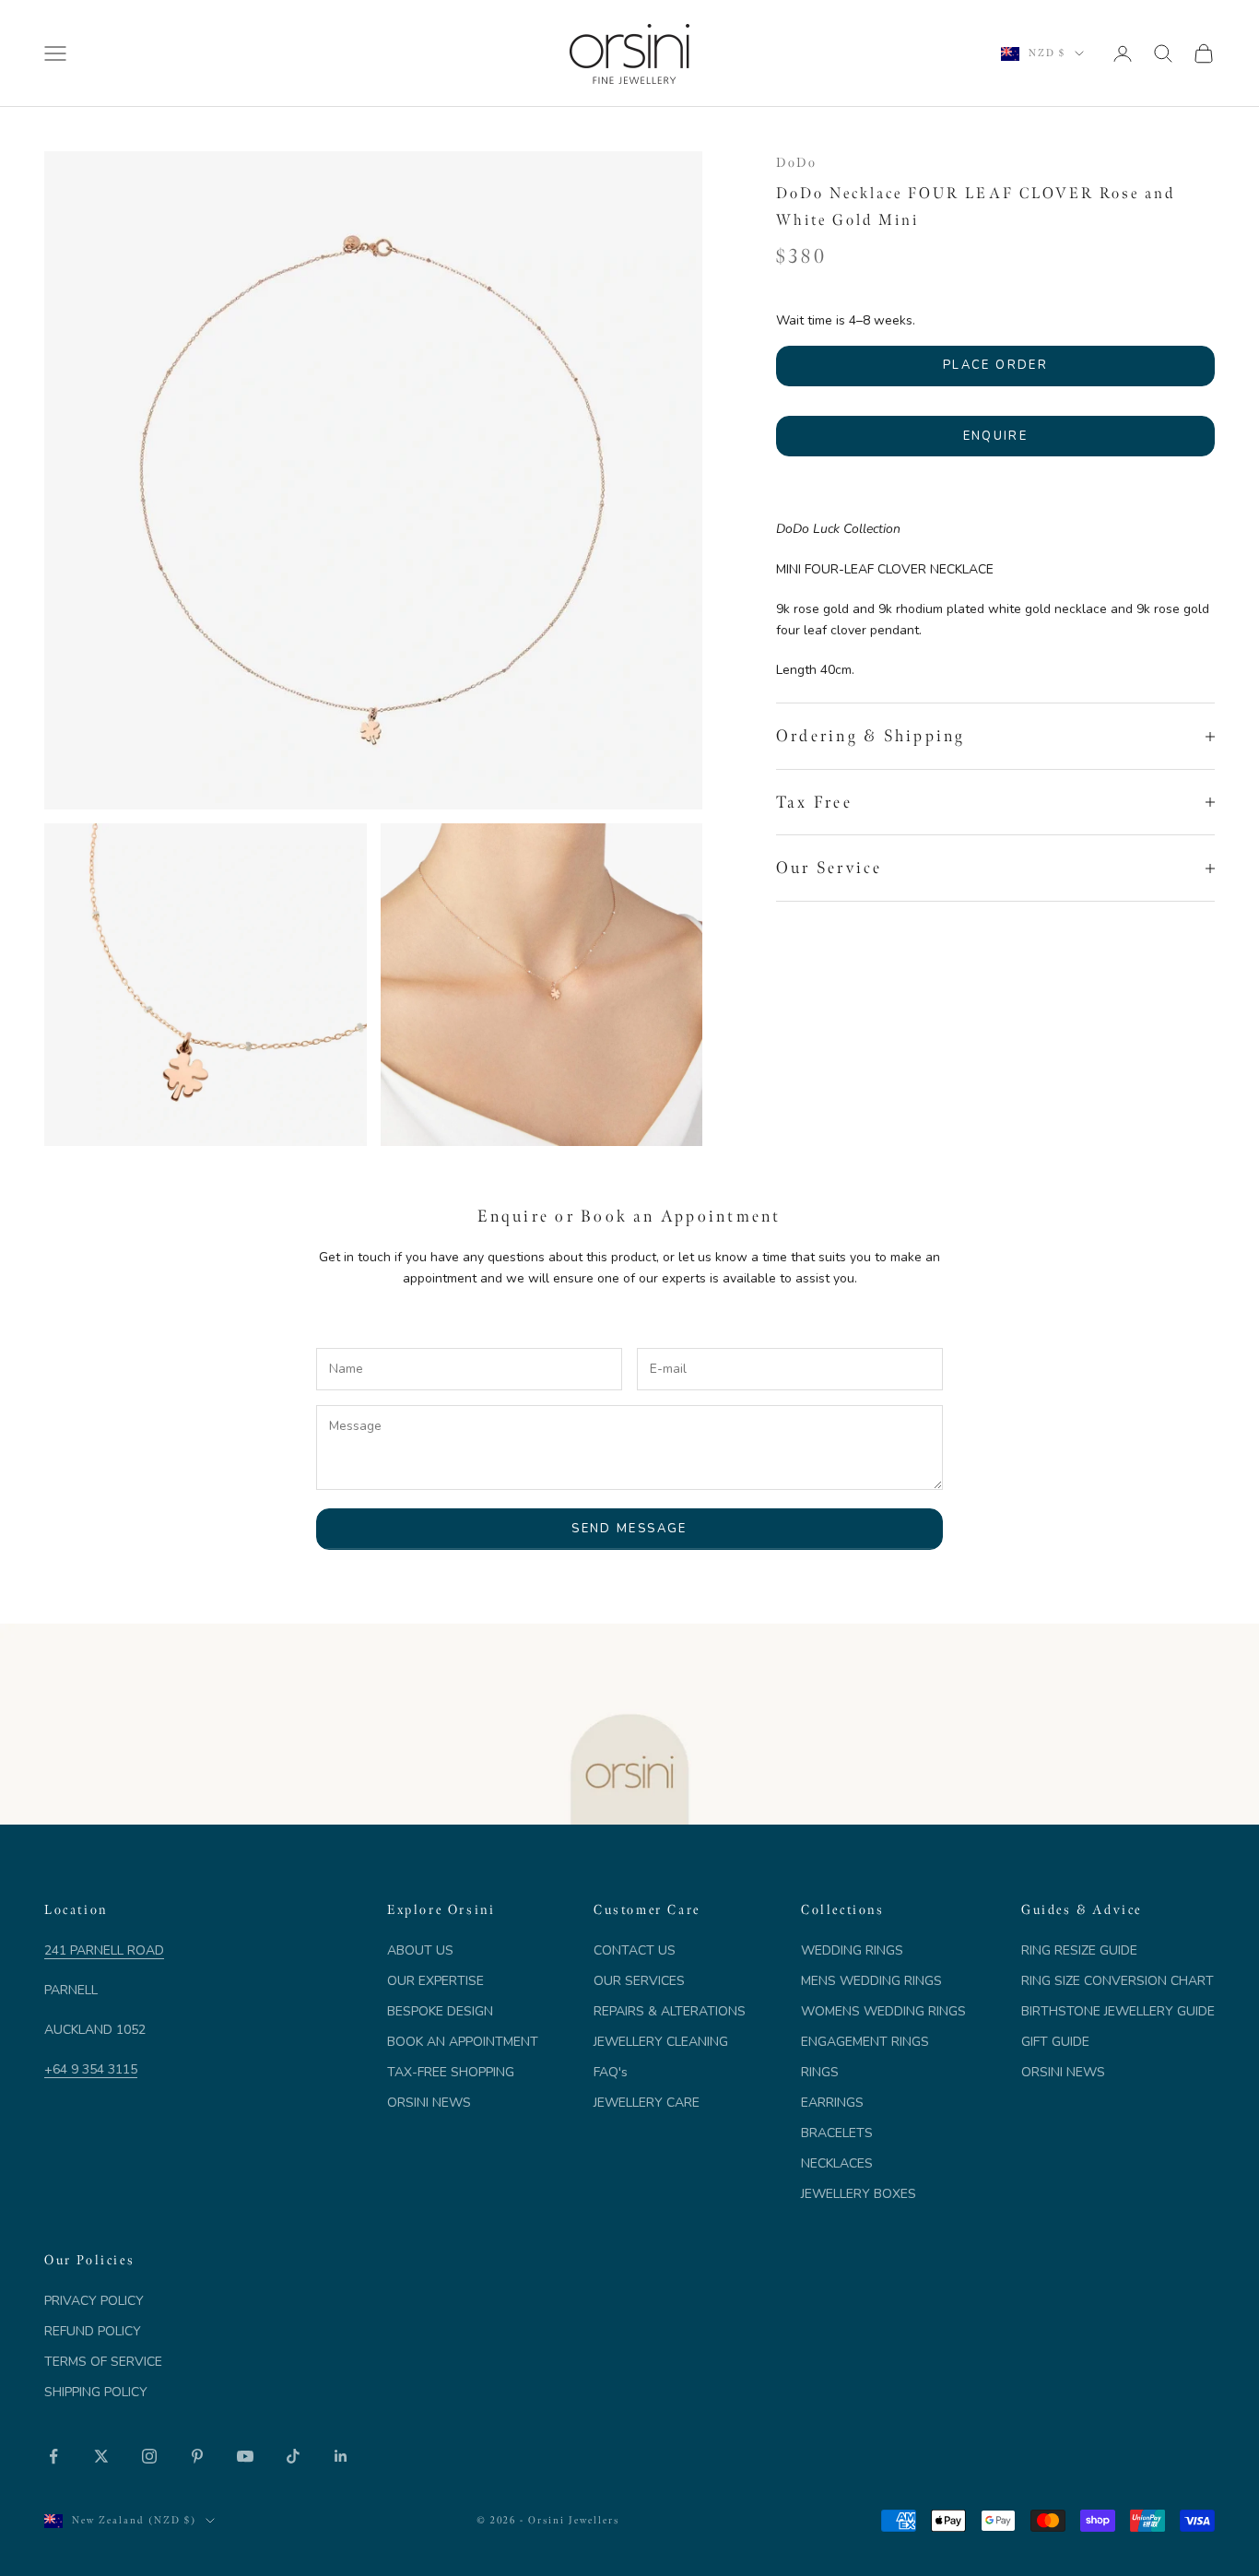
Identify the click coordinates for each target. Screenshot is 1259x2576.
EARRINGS (832, 2103)
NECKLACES (837, 2163)
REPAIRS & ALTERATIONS (670, 2011)
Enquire (995, 436)
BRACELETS (837, 2133)
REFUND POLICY (93, 2331)
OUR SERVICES (639, 1981)
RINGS (820, 2072)
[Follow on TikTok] (293, 2456)
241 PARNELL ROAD (104, 1950)
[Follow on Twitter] (101, 2456)
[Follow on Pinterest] (197, 2456)
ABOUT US (420, 1950)
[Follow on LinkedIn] (341, 2456)
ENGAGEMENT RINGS (865, 2042)
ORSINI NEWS (429, 2103)
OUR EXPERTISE (435, 1981)
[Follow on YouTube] (245, 2456)
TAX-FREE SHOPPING (451, 2072)
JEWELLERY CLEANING (661, 2042)
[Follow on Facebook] (53, 2456)
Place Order (995, 366)
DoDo (796, 162)
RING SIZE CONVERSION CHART (1118, 1981)
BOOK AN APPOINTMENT (463, 2042)
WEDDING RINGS (852, 1950)
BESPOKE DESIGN (440, 2011)
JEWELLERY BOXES (859, 2194)
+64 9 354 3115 (91, 2069)
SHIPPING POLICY (96, 2392)
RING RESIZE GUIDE (1079, 1950)
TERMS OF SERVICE (103, 2362)
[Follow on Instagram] (149, 2456)
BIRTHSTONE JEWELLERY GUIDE (1118, 2011)
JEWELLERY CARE (647, 2103)
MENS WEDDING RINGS (871, 1981)
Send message (629, 1529)
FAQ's (611, 2072)
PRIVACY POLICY (94, 2301)
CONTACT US (635, 1950)
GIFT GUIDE (1055, 2042)
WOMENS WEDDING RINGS (883, 2011)
